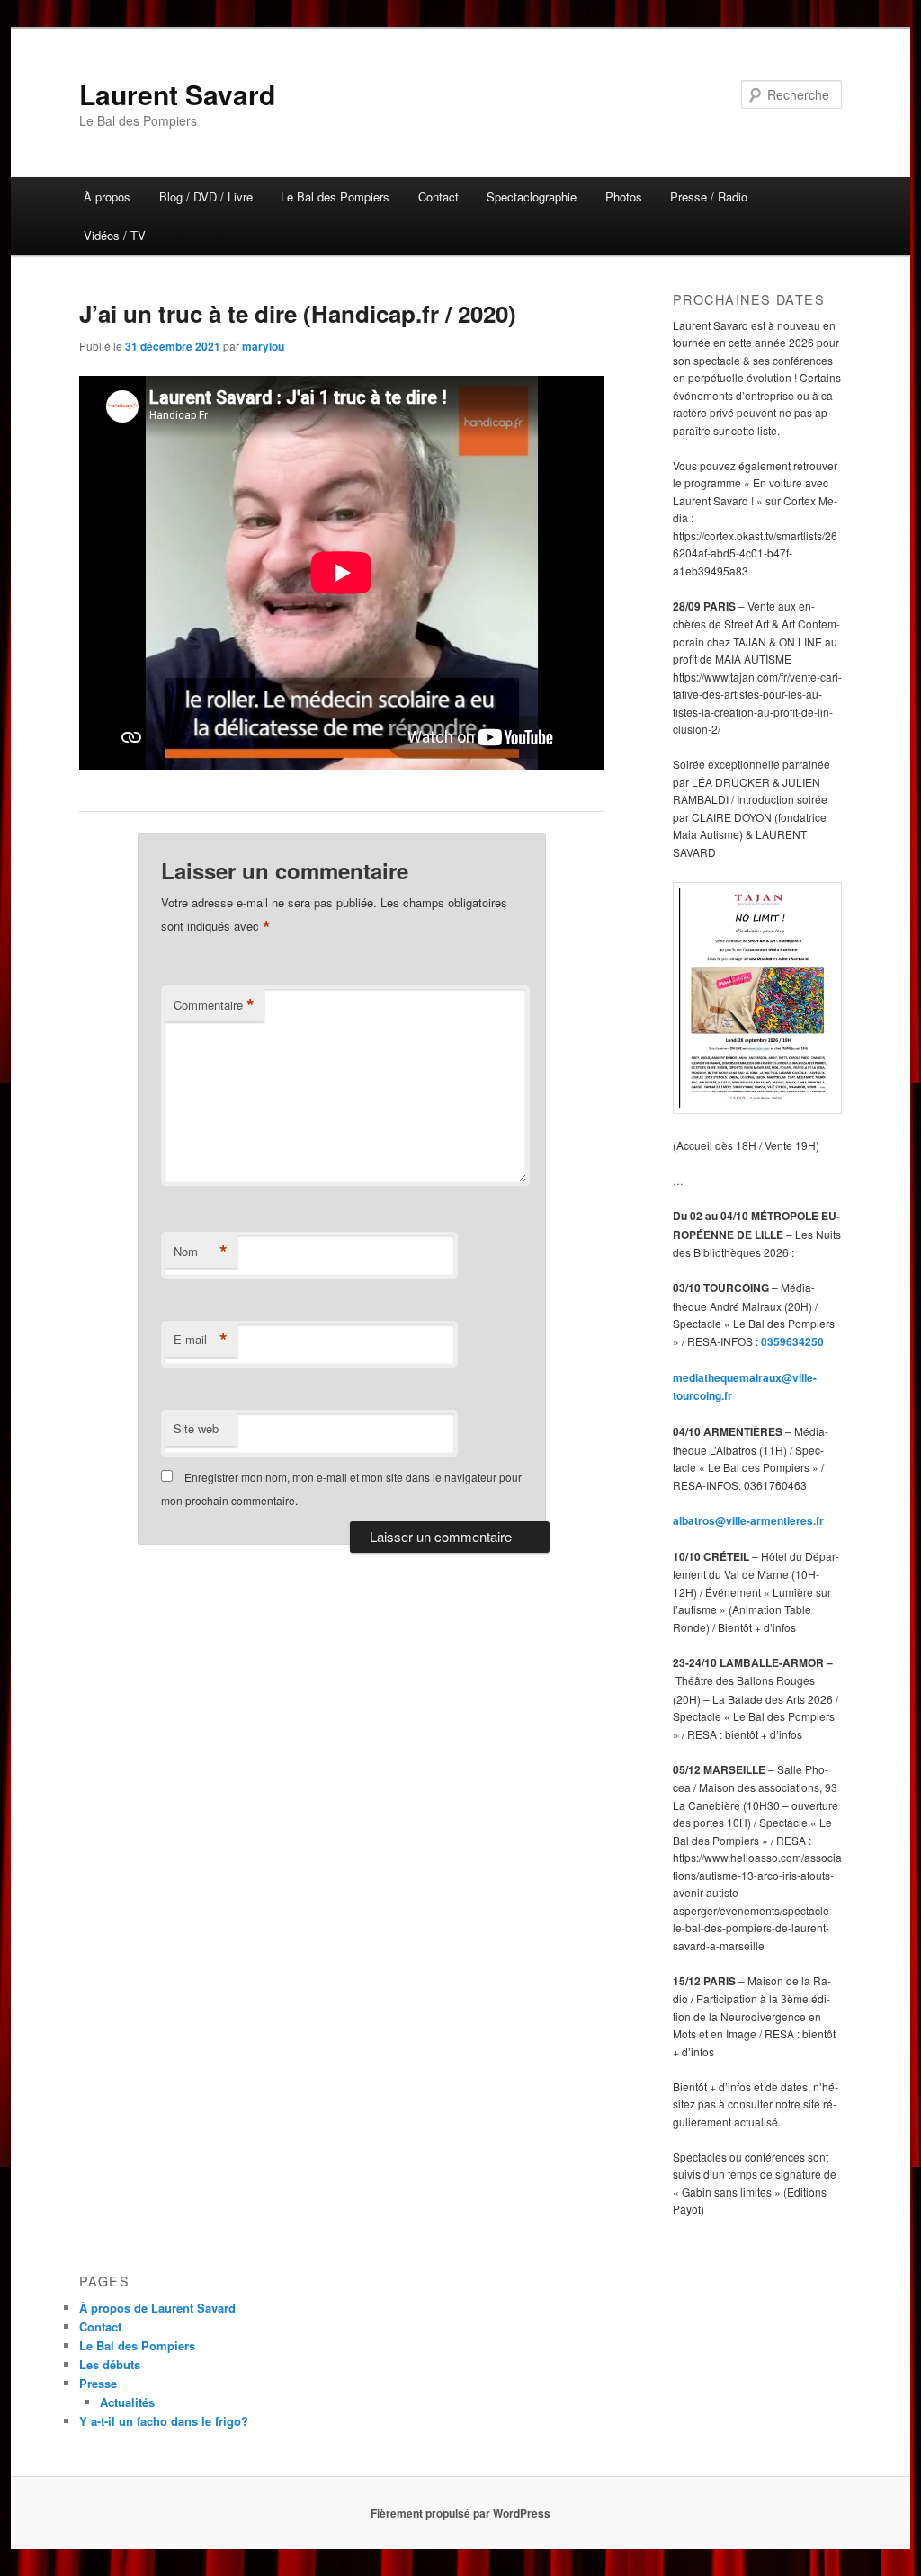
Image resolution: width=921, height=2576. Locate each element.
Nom (201, 1252)
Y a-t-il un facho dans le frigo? (164, 2421)
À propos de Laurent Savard (157, 2308)
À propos (107, 196)
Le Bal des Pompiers (335, 196)
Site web (196, 1428)
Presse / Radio (709, 196)
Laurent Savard (177, 94)
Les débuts (110, 2364)
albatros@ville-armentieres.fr (748, 1520)
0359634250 (792, 1341)
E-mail (201, 1340)
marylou (263, 346)
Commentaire (214, 1005)
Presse (98, 2383)
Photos (624, 196)
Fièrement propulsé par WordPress (460, 2513)
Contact (438, 196)
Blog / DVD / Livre (206, 196)
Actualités (127, 2402)
